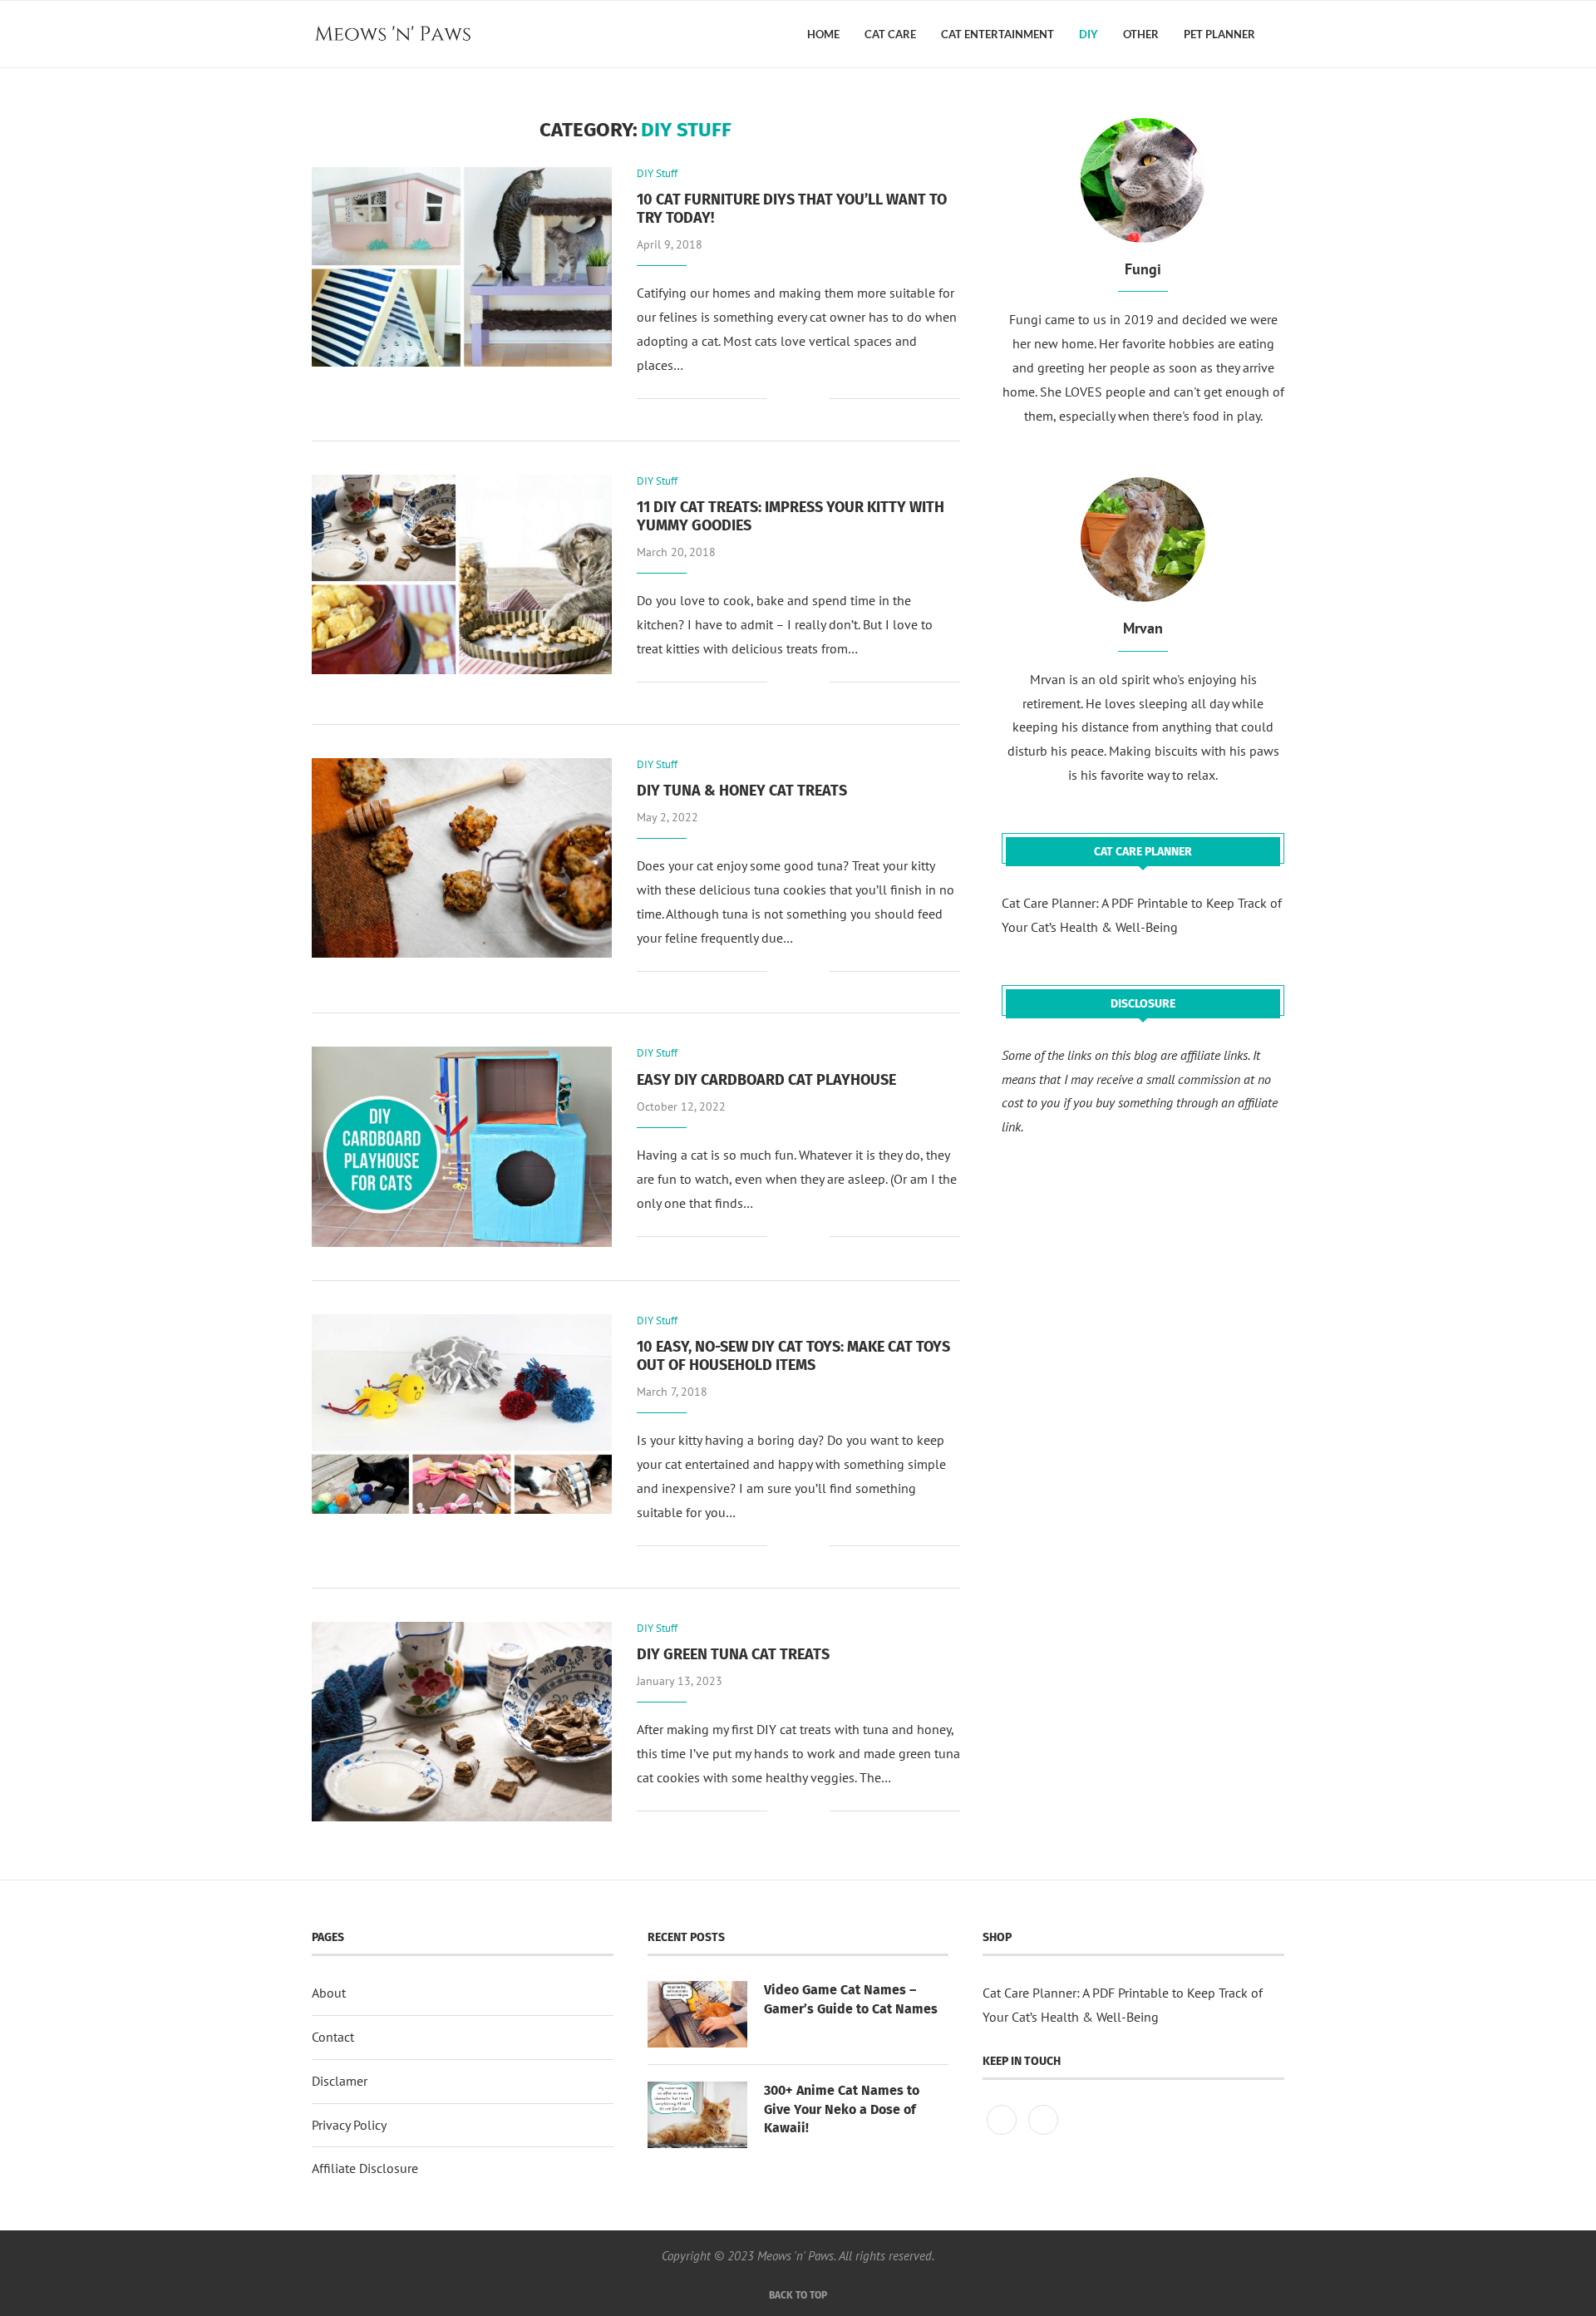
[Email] (1043, 2134)
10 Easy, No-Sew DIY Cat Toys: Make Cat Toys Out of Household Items (793, 1356)
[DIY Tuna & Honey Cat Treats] (462, 858)
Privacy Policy (349, 2125)
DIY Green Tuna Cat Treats (733, 1654)
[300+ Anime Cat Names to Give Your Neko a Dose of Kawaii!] (697, 2115)
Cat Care (890, 34)
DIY (1089, 34)
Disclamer (340, 2081)
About (329, 1993)
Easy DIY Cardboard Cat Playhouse (766, 1080)
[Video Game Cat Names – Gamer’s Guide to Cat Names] (697, 2014)
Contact (333, 2037)
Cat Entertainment (997, 34)
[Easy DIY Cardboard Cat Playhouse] (462, 1146)
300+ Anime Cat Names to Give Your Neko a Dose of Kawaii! (842, 2109)
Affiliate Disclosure (365, 2168)
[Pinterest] (1003, 2134)
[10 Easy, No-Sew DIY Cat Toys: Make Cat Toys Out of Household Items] (462, 1414)
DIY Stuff (657, 174)
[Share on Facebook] (792, 400)
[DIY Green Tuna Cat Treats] (462, 1722)
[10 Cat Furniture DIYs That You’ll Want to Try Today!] (462, 267)
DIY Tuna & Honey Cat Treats (742, 791)
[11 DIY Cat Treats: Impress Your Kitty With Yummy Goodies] (462, 574)
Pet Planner (1219, 34)
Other (1141, 34)
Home (823, 34)
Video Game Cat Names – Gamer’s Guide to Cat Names (851, 1999)
